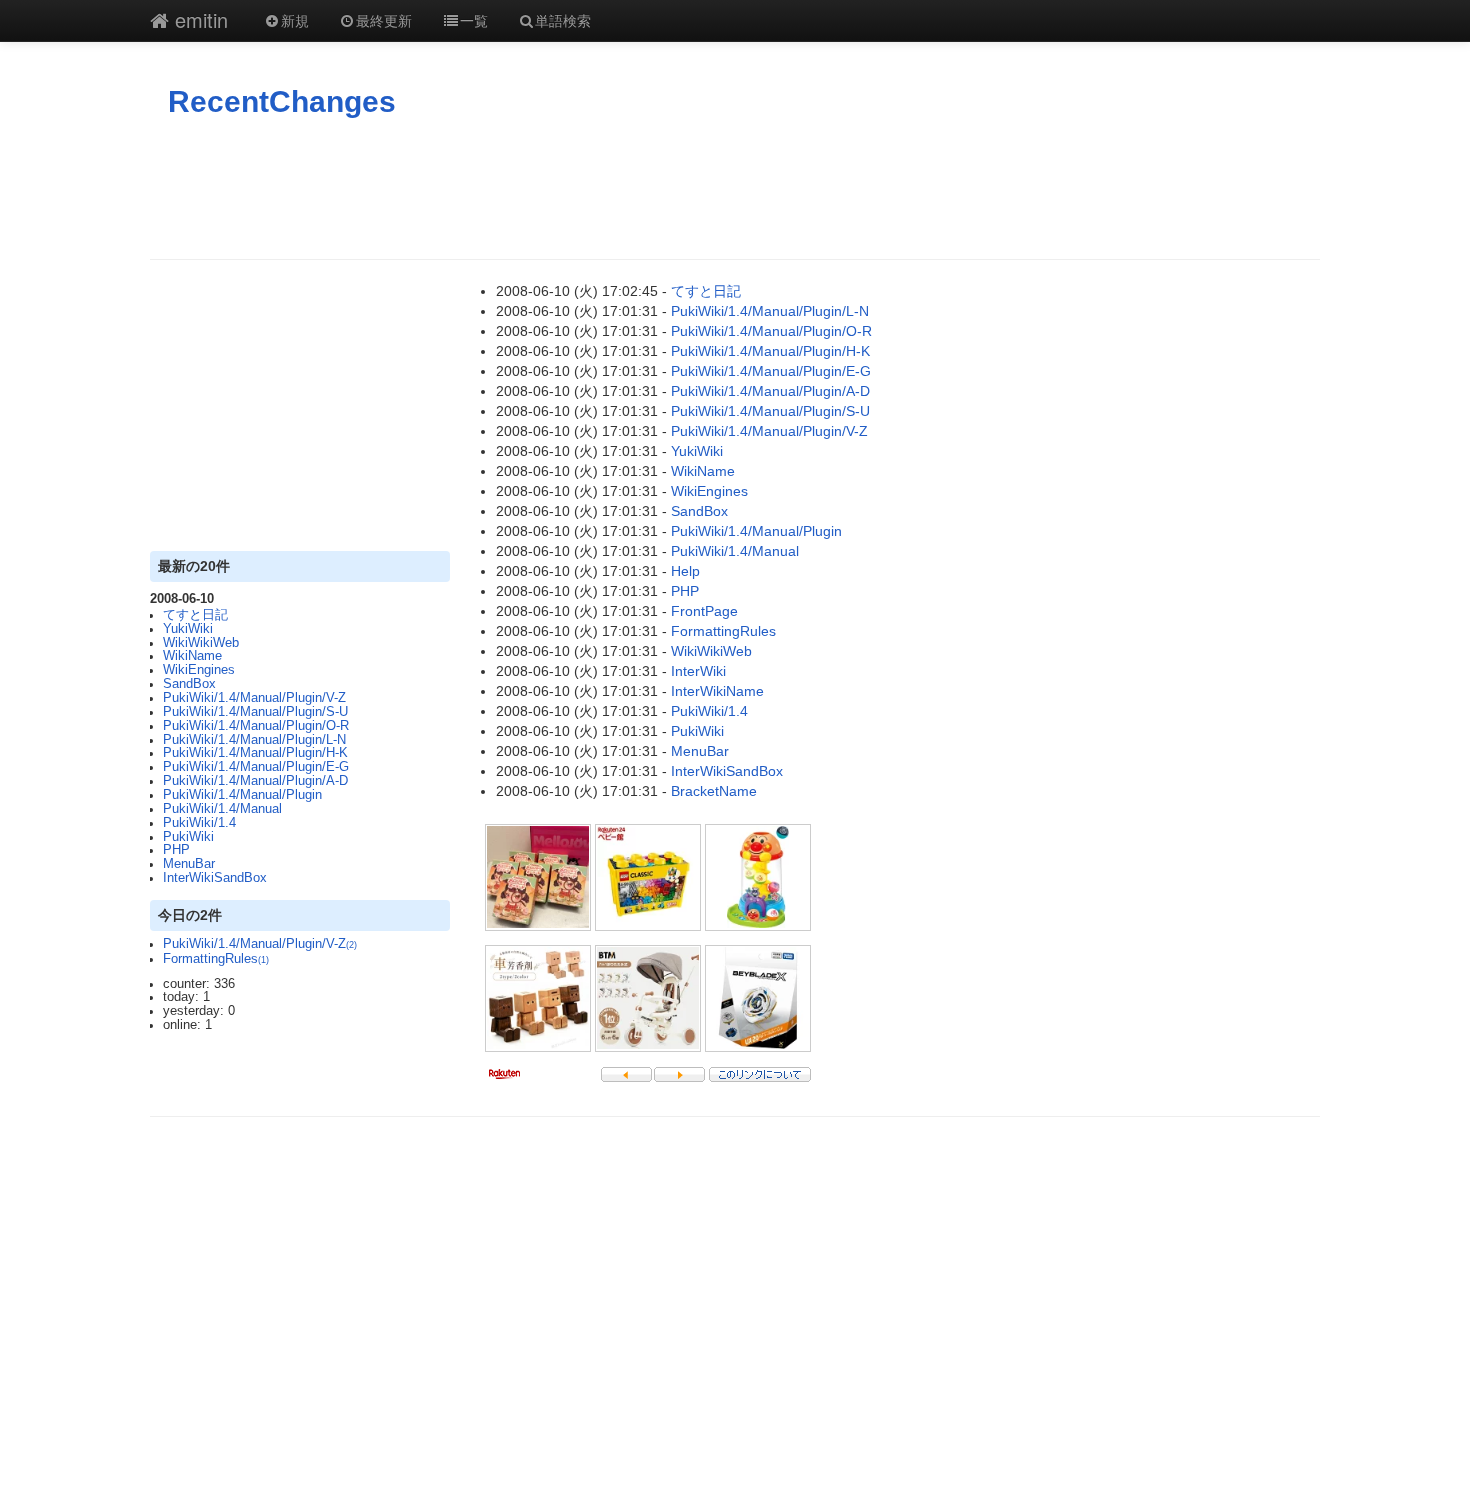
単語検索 (563, 20)
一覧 (474, 20)
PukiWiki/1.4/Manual (222, 809)
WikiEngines (199, 670)
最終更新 (384, 20)
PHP (176, 850)
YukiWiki (188, 629)
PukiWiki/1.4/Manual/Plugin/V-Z (254, 698)
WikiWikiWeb (201, 643)
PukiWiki (188, 837)
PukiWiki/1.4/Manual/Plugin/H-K (255, 753)
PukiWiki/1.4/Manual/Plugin (242, 795)
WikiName (192, 656)
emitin (198, 19)
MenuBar (189, 864)
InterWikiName (717, 691)
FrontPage (704, 611)
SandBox (189, 684)
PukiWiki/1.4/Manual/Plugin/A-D (255, 781)
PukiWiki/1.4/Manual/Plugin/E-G (256, 767)
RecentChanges (282, 101)
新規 (295, 20)
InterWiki (698, 671)
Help (685, 571)
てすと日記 (195, 615)
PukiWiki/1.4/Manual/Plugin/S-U (255, 712)
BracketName (714, 791)
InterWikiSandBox (215, 878)
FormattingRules (216, 959)
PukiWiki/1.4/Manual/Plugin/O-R (256, 726)
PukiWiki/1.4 (199, 823)
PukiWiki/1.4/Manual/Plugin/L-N (254, 740)
